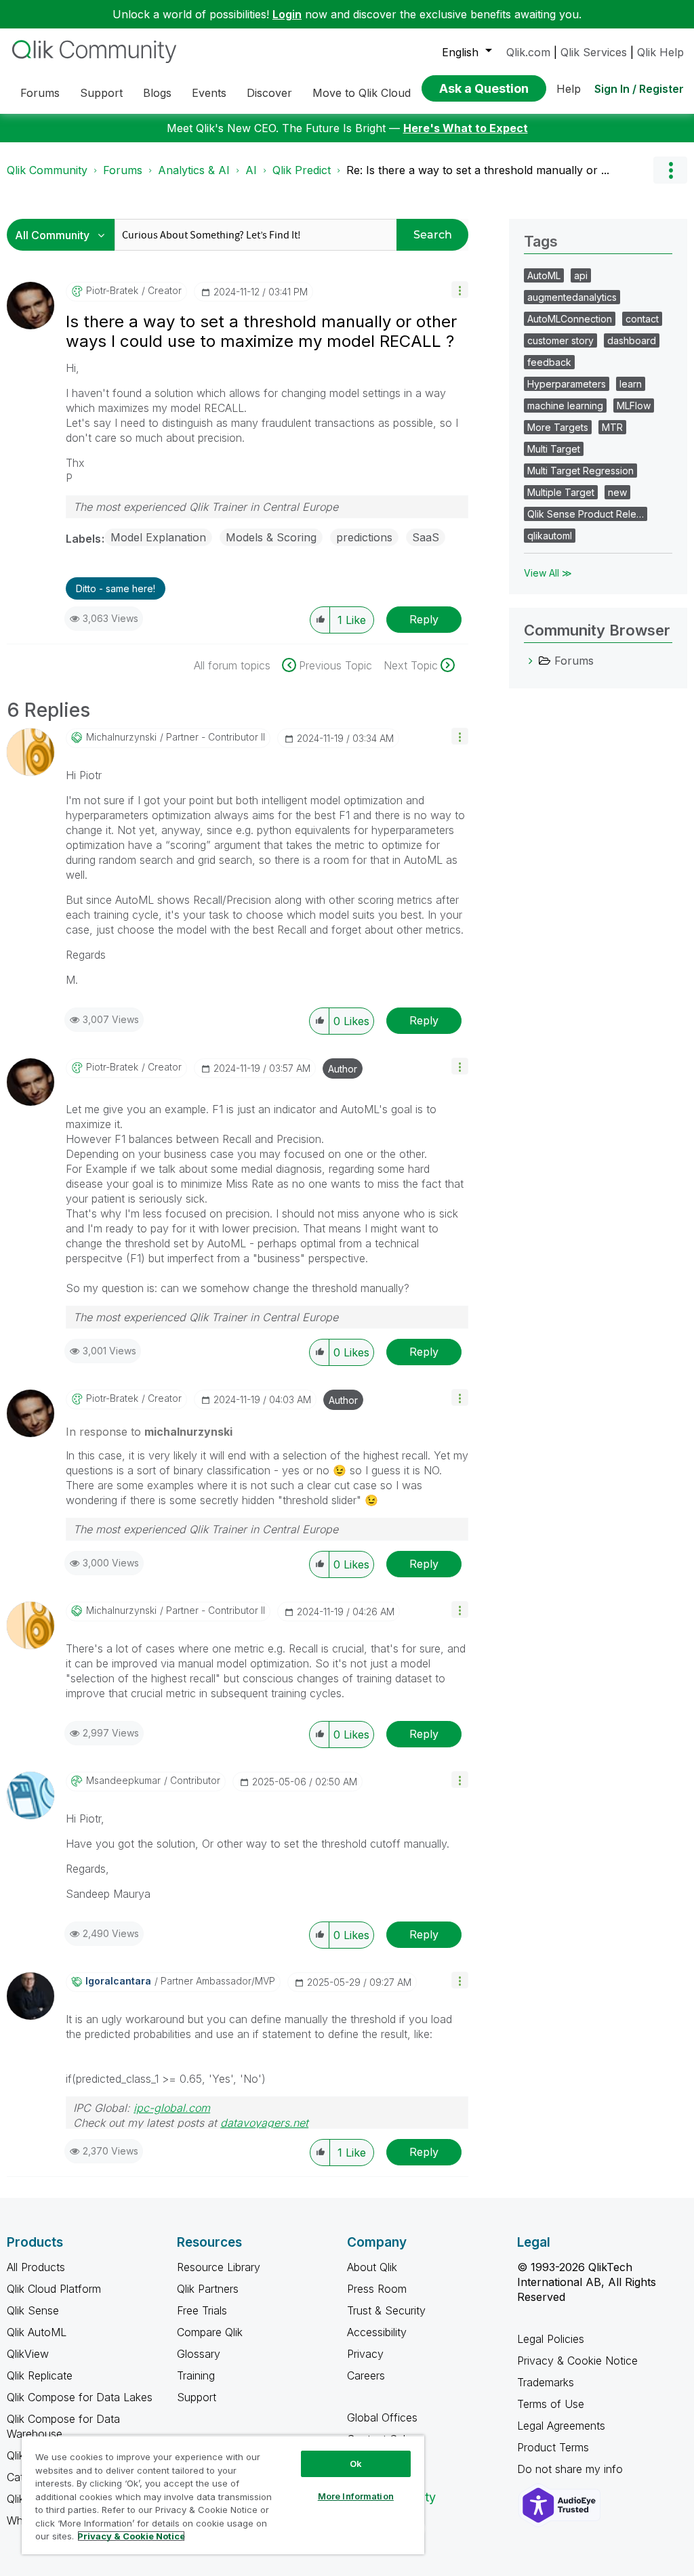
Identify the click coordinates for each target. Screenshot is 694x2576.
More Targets (558, 427)
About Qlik (372, 2267)
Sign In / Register (639, 89)
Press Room (377, 2289)
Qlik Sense (33, 2310)
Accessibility (377, 2332)
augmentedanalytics (572, 297)
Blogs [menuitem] (157, 93)
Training (196, 2375)
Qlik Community (47, 170)
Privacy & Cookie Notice (577, 2361)
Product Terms (553, 2447)
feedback (549, 362)
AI (251, 170)
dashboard (632, 340)
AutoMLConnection (570, 319)
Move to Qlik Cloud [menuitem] (362, 93)
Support (197, 2397)
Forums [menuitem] (40, 93)
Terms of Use (551, 2404)
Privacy (365, 2354)
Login (287, 14)
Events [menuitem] (209, 93)
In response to (149, 1432)
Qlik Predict (302, 170)
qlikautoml (550, 536)
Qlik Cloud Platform (54, 2289)
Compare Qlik (210, 2332)
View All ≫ (548, 573)
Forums (123, 170)
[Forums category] (531, 661)
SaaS (426, 537)
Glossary (199, 2354)
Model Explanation (158, 537)
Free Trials (202, 2310)
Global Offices (382, 2417)
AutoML (544, 275)
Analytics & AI (194, 170)
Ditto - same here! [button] (116, 588)
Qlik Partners (208, 2289)
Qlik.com (528, 52)
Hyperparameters (567, 384)
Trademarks (546, 2382)
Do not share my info (572, 2469)
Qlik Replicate (40, 2375)
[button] (460, 290)
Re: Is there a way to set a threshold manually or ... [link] (478, 170)
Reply (424, 619)
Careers (366, 2375)
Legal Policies (551, 2339)
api (581, 275)
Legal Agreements (561, 2426)
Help (569, 89)
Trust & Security (386, 2310)
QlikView (28, 2354)
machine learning (565, 406)
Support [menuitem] (101, 93)
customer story (560, 340)
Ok (356, 2464)
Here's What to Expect (466, 128)
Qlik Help (660, 52)
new (617, 492)
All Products (36, 2267)
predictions (364, 537)
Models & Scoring (271, 537)
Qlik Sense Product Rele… (586, 514)
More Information (356, 2496)
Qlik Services (594, 52)
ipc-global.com (172, 2108)
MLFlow (634, 406)
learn (631, 384)
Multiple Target (561, 492)
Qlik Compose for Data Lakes (80, 2397)
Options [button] (670, 170)
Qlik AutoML (37, 2332)
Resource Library (219, 2267)
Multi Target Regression (580, 471)
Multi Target (554, 449)
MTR (612, 427)
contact (642, 319)
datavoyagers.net (264, 2123)
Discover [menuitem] (269, 93)
